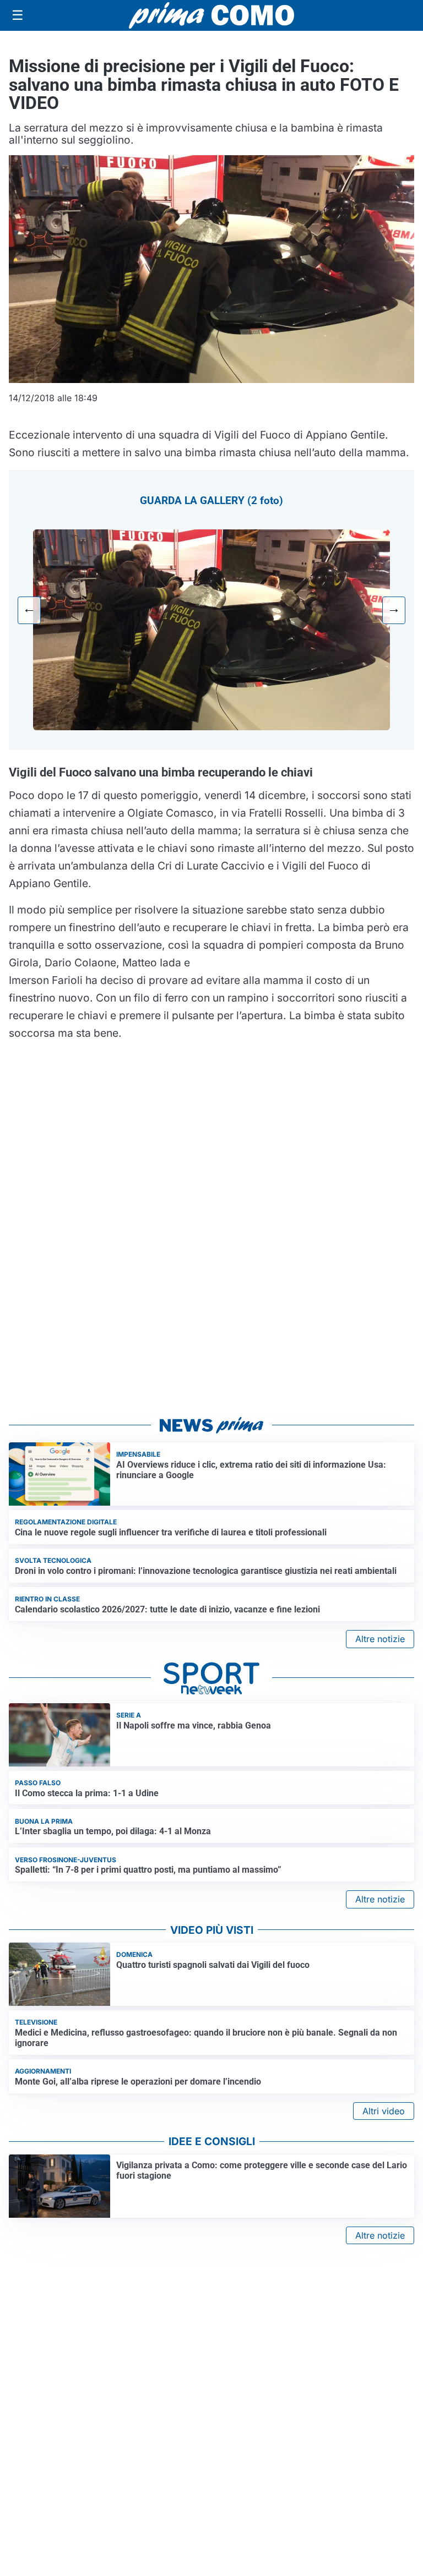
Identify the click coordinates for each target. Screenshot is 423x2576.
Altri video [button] (384, 2111)
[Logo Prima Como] (211, 15)
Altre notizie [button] (380, 1639)
